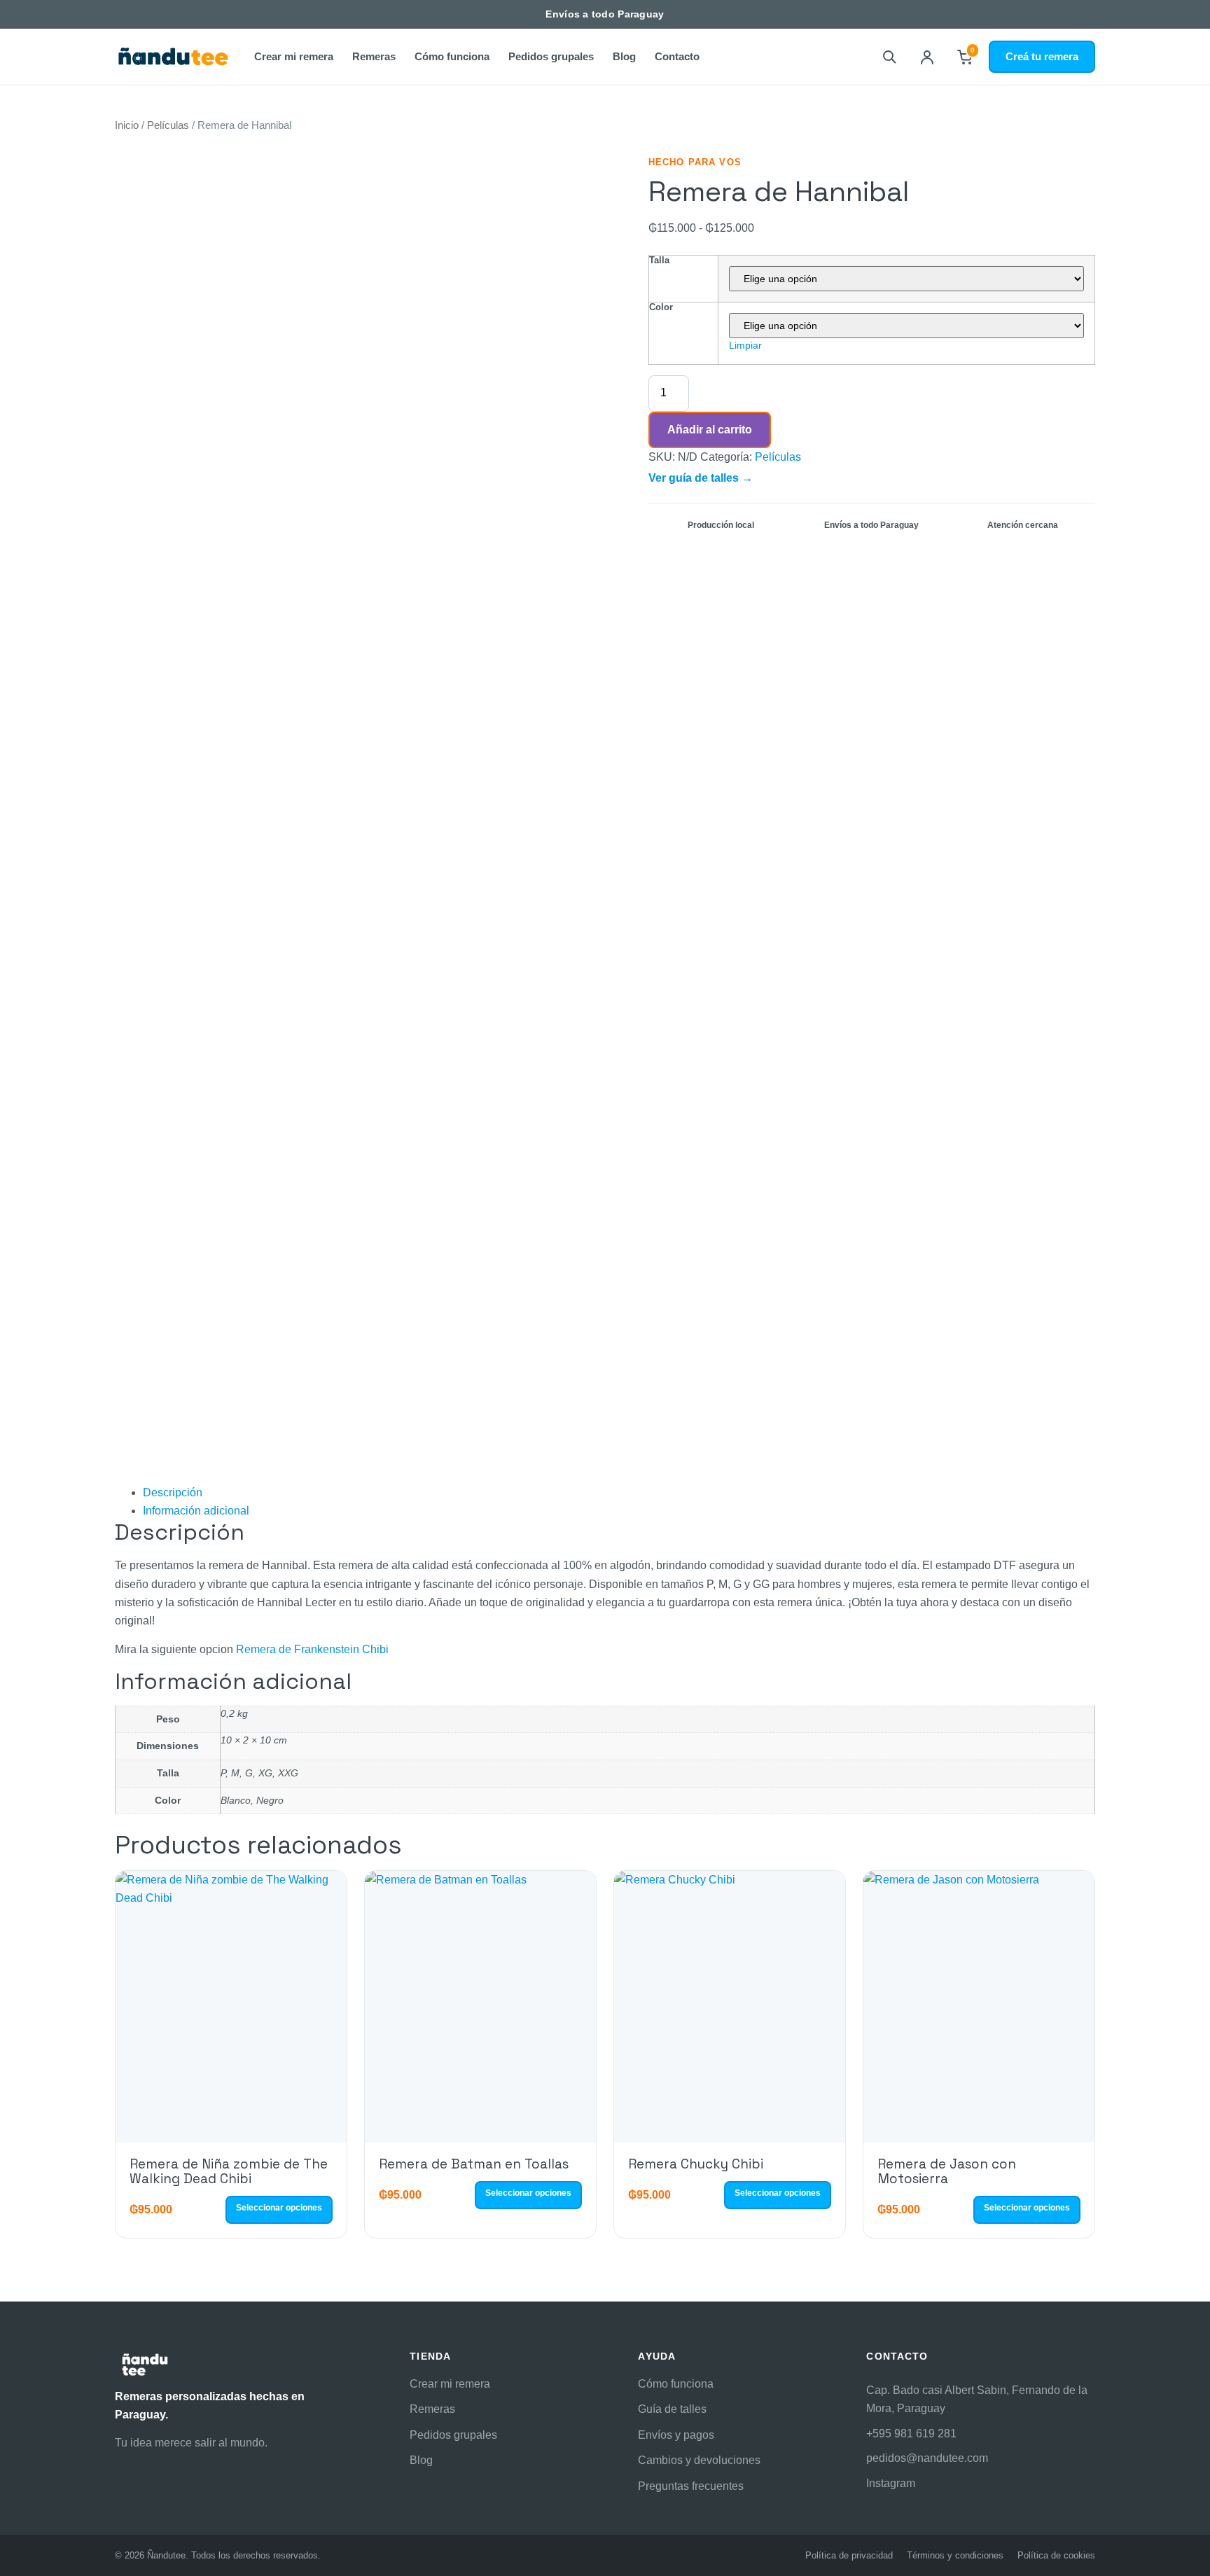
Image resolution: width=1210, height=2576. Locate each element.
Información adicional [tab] (196, 1511)
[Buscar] (889, 57)
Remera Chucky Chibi (696, 2164)
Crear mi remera (294, 56)
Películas (168, 125)
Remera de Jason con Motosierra (947, 2171)
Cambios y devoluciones (699, 2460)
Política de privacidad (849, 2555)
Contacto (677, 56)
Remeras (374, 56)
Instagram (891, 2483)
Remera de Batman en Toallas (474, 2164)
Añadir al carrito (710, 430)
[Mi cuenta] (927, 57)
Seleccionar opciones (279, 2208)
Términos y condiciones (955, 2555)
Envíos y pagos (676, 2435)
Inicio (127, 125)
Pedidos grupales (551, 56)
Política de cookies (1056, 2555)
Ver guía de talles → (701, 478)
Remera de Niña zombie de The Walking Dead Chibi (229, 2171)
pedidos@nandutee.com (927, 2458)
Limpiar (745, 345)
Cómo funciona (452, 56)
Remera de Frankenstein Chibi (312, 1649)
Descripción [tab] (173, 1492)
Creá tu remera (1042, 56)
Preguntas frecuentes (691, 2486)
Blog (624, 56)
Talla (659, 260)
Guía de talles (672, 2409)
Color (661, 307)
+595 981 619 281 (911, 2434)
